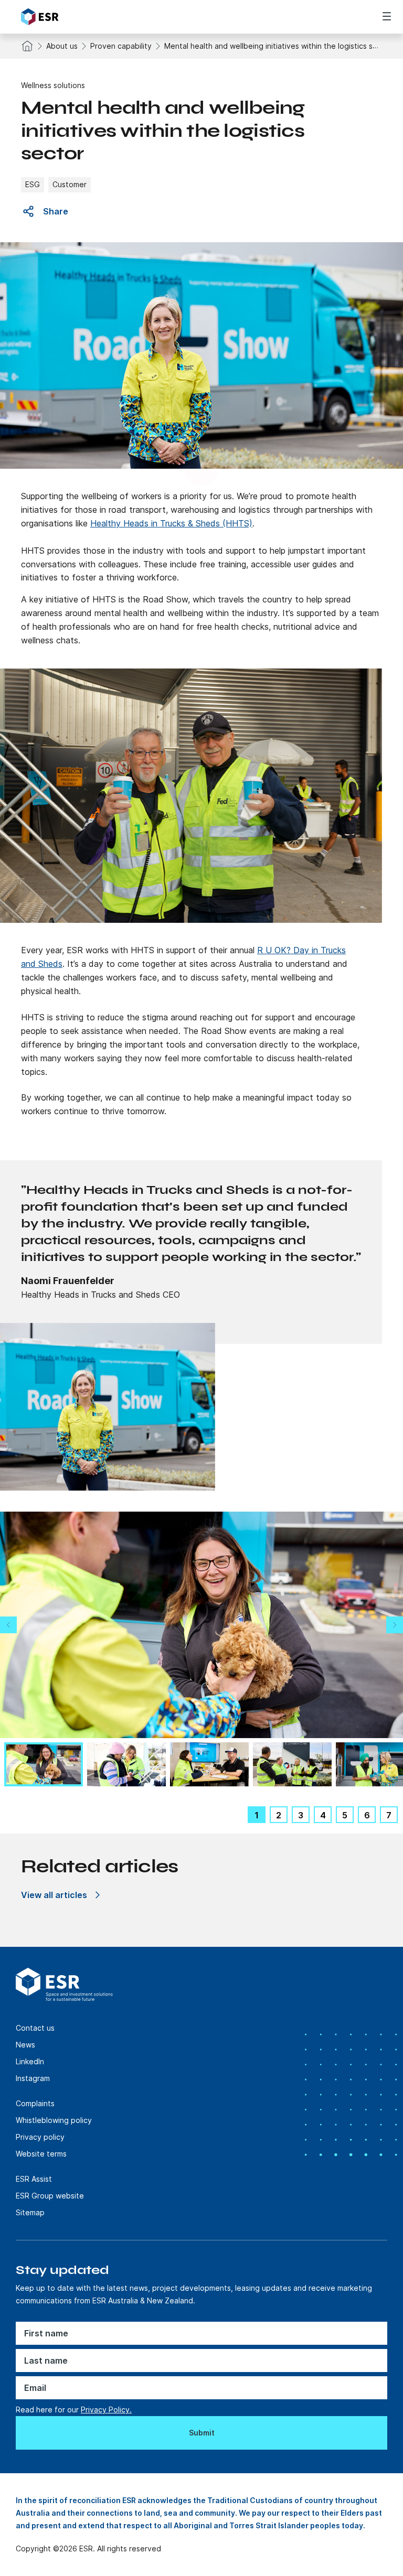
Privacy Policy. (106, 2410)
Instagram (33, 2078)
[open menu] (387, 16)
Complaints (35, 2103)
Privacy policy (40, 2137)
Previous (8, 1625)
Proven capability (121, 46)
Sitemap (30, 2212)
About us (62, 46)
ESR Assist (34, 2179)
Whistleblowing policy (54, 2120)
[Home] (80, 17)
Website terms (41, 2154)
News (25, 2045)
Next (395, 1625)
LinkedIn (30, 2061)
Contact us (35, 2028)
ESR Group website (50, 2196)
